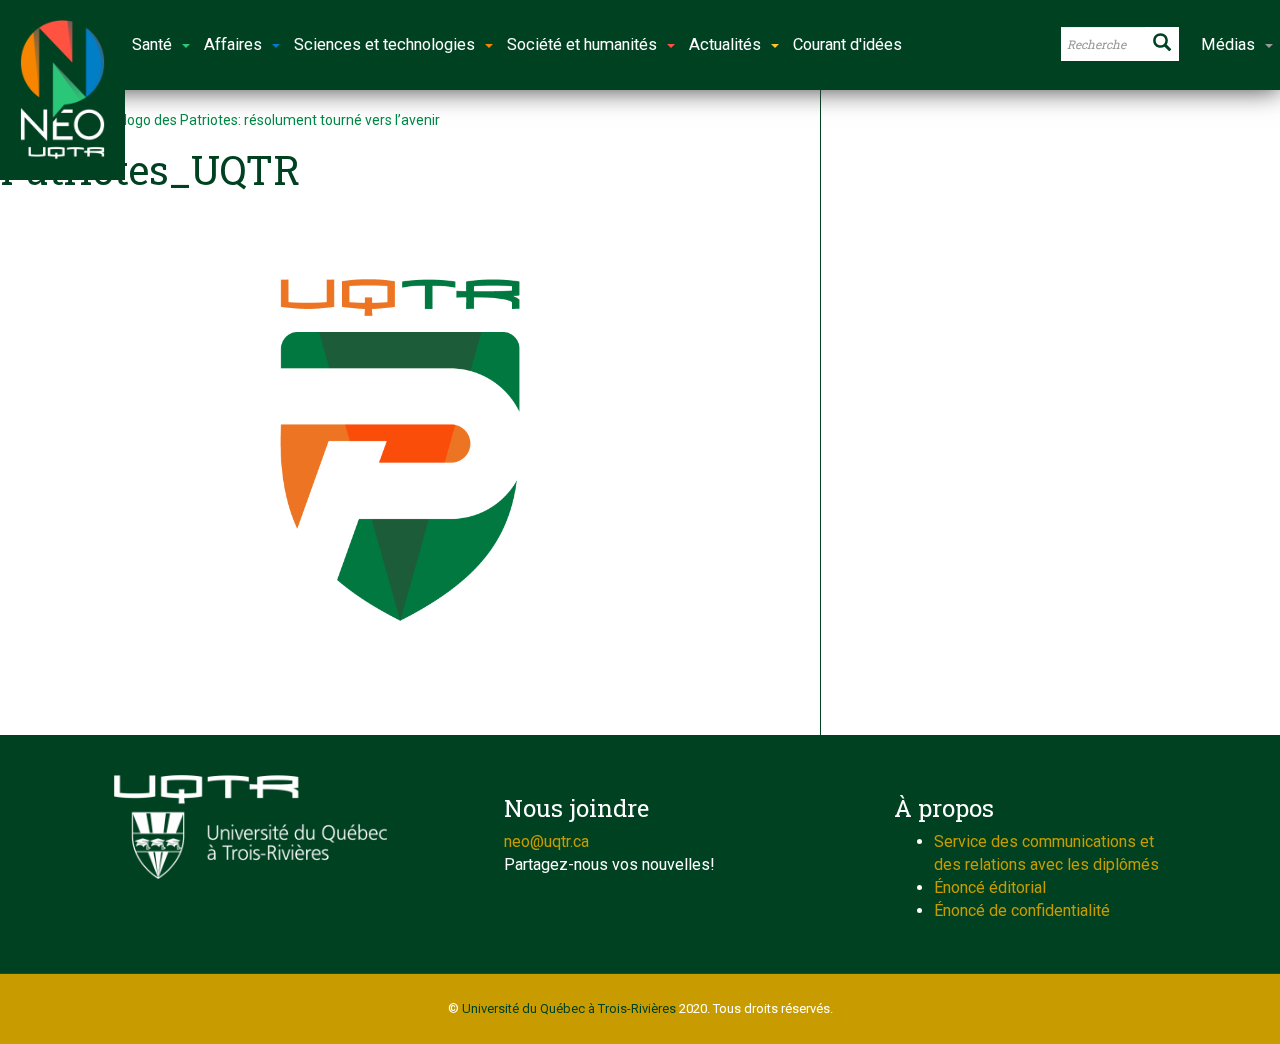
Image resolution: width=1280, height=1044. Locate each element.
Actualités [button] (725, 44)
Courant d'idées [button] (847, 44)
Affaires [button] (233, 44)
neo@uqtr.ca (546, 841)
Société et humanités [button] (582, 44)
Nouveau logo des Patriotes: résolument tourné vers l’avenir (252, 120)
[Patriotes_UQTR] (400, 450)
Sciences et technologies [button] (384, 44)
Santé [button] (152, 44)
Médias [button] (1228, 44)
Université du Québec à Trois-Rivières (569, 1008)
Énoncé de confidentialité (1022, 910)
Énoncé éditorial (990, 887)
